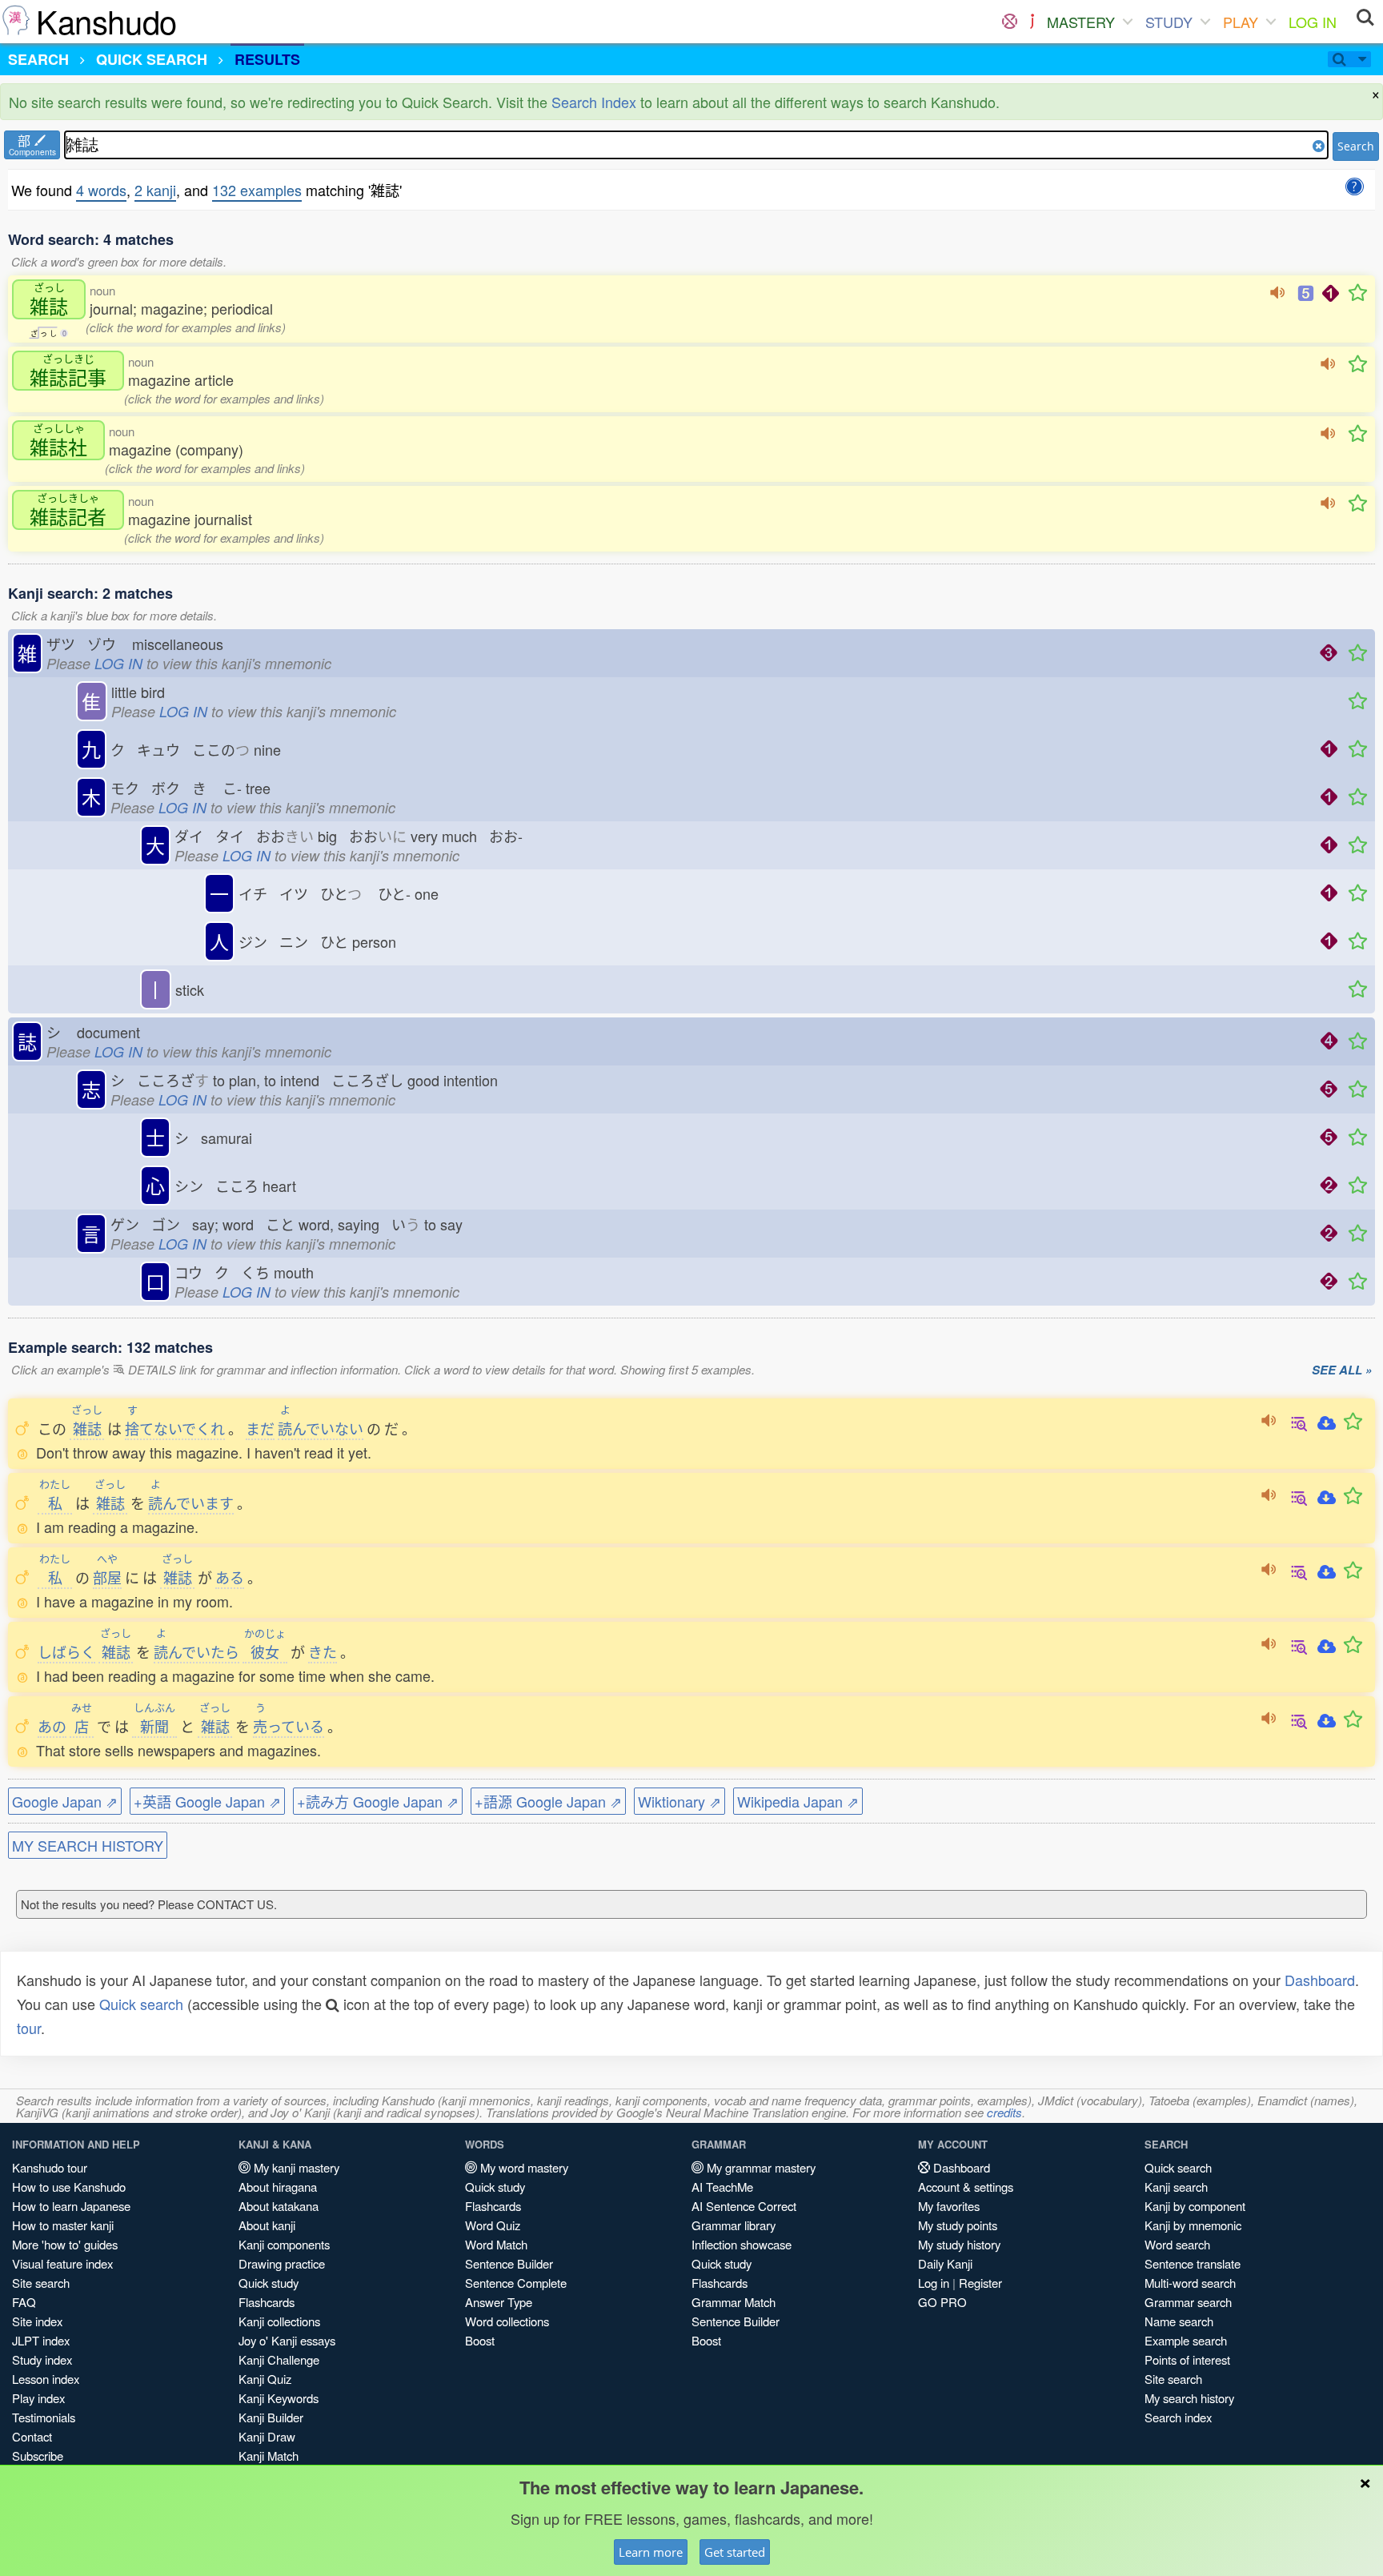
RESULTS (267, 59)
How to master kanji (63, 2225)
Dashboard (1320, 1980)
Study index (42, 2359)
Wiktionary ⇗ (679, 1801)
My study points (958, 2225)
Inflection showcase (742, 2244)
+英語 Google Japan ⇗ (207, 1801)
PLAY (1241, 22)
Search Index (594, 102)
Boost (480, 2340)
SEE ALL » (1342, 1370)
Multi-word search (1190, 2283)
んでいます (191, 1503)
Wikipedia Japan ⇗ (798, 1801)
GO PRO (942, 2302)
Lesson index (46, 2379)
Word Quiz (493, 2225)
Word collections (507, 2321)
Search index (1178, 2417)
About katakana (279, 2206)
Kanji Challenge (279, 2359)
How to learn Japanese (71, 2206)
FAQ (24, 2302)
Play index (38, 2398)
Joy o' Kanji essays (287, 2340)
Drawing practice (282, 2263)
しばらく (66, 1651)
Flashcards (267, 2302)
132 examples (257, 190)
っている (289, 1726)
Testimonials (44, 2417)
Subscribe (38, 2456)
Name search (1179, 2321)
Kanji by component (1195, 2206)
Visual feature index (62, 2263)
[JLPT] (1032, 22)
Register (980, 2283)
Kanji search (1176, 2187)
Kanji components (284, 2244)
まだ (260, 1428)
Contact (32, 2436)
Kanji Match (269, 2456)
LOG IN (1313, 22)
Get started (735, 2552)
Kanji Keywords (279, 2398)
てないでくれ (175, 1428)
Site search (41, 2283)
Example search (1186, 2340)
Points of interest (1187, 2359)
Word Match (496, 2244)
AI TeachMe (722, 2187)
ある (230, 1577)
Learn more (651, 2552)
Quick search (141, 2004)
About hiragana (278, 2187)
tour (29, 2028)
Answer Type (499, 2302)
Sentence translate (1193, 2263)
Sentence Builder (509, 2263)
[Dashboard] (1010, 22)
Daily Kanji (945, 2263)
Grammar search (1188, 2302)
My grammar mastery (760, 2167)
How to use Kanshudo (69, 2187)
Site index (37, 2321)
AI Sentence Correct (744, 2206)
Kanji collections (279, 2321)
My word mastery (523, 2167)
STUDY (1169, 22)
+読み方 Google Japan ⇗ (378, 1801)
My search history (1189, 2398)
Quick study (269, 2283)
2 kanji (155, 190)
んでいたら (196, 1651)
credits (1004, 2112)
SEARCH (38, 59)
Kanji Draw (267, 2436)
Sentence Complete (516, 2283)
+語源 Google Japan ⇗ (548, 1801)
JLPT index (41, 2340)
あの (52, 1726)
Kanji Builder (271, 2417)
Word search (1177, 2244)
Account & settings (966, 2187)
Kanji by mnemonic (1193, 2225)
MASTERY (1081, 22)
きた (323, 1651)
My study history (959, 2244)
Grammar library (734, 2225)
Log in (934, 2283)
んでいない (321, 1428)
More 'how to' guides (65, 2244)
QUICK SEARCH (152, 59)
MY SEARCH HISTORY (88, 1845)
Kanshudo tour (50, 2167)
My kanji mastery (295, 2167)
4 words (101, 190)
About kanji (267, 2225)
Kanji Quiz (265, 2379)
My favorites (949, 2206)
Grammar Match (734, 2302)
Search (1356, 146)
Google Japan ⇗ (65, 1801)
